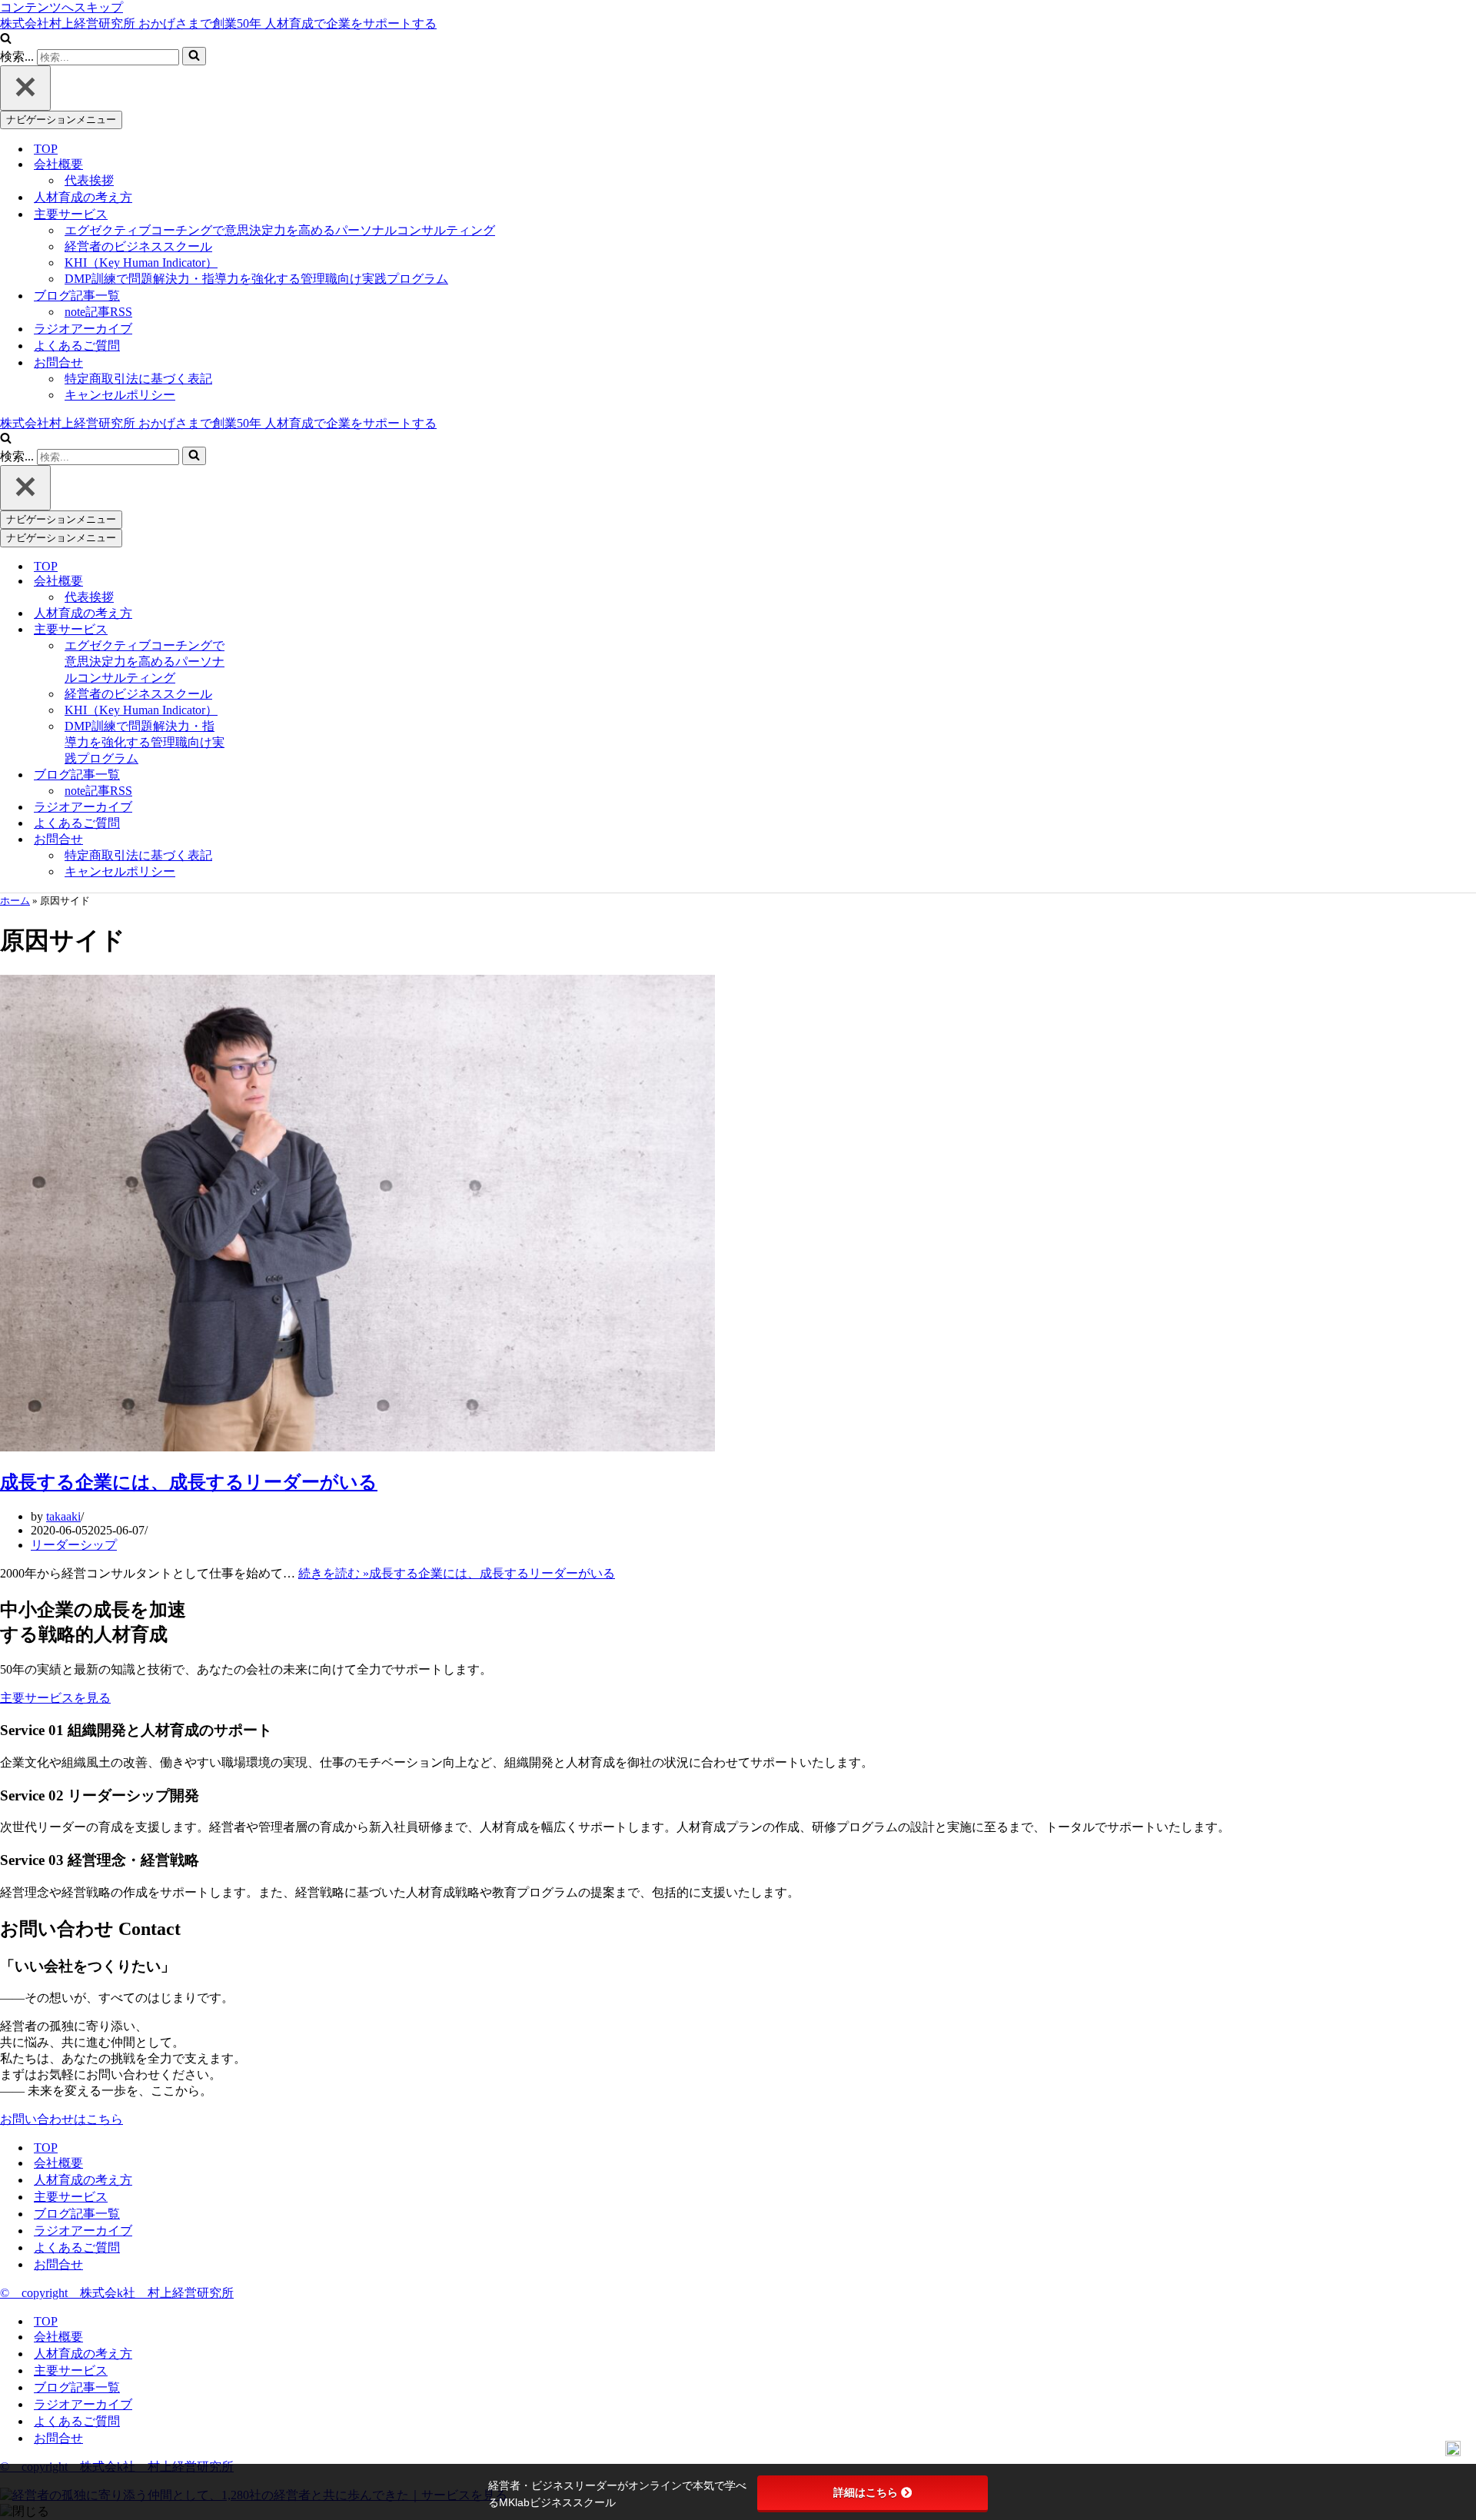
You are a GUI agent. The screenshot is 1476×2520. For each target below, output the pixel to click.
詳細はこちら (866, 2492)
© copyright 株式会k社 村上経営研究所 (117, 2293)
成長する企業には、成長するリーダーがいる (189, 1482)
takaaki (63, 1516)
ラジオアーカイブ (83, 329)
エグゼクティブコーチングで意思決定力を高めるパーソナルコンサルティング (280, 230)
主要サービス (71, 2197)
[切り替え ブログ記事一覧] (261, 775)
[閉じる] (25, 88)
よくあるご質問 (77, 346)
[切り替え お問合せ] (261, 840)
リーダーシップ (74, 1545)
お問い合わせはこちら (61, 2119)
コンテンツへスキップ (61, 7)
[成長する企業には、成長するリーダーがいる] (357, 1447)
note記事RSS (98, 312)
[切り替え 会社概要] (261, 582)
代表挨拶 (89, 180)
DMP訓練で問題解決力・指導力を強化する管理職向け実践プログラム (256, 279)
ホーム (15, 901)
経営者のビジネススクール (138, 246)
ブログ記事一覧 (77, 2214)
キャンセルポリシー (120, 395)
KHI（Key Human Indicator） (141, 263)
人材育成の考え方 (83, 197)
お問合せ (58, 2264)
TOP (46, 149)
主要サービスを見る (55, 1698)
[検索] (6, 40)
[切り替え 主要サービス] (261, 630)
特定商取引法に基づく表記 (138, 379)
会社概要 (58, 2163)
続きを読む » (457, 1573)
